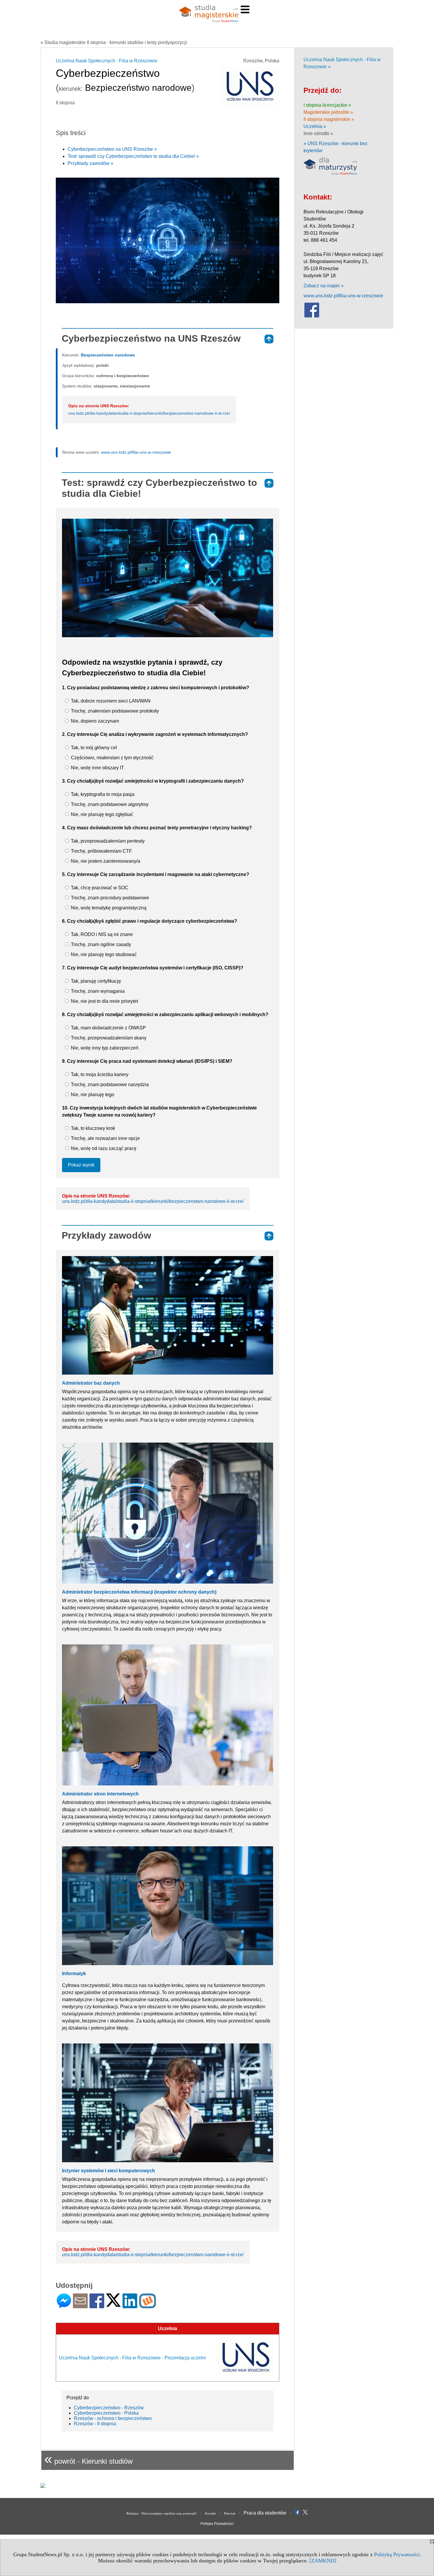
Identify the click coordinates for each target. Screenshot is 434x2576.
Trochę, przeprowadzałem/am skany (108, 1038)
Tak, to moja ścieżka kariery (99, 1074)
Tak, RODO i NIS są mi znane (101, 934)
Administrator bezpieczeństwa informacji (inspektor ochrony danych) (139, 1592)
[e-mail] (80, 2306)
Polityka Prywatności (217, 2524)
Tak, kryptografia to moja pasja (102, 794)
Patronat (230, 2513)
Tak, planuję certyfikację (95, 981)
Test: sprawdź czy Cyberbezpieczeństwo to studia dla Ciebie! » (133, 156)
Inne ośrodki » (318, 133)
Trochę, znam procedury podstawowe (109, 898)
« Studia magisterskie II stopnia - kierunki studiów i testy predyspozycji (114, 42)
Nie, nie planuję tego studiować (103, 954)
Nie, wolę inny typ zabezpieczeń (104, 1048)
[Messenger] (64, 2306)
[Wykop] (147, 2306)
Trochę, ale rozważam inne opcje (105, 1138)
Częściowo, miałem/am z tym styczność (112, 758)
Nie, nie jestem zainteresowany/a (105, 861)
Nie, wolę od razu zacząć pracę (103, 1148)
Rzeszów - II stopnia (95, 2424)
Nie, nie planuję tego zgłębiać (101, 814)
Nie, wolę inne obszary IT (97, 768)
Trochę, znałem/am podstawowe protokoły (114, 711)
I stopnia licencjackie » (327, 105)
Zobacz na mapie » (324, 286)
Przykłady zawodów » (90, 163)
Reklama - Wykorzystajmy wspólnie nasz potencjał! (161, 2513)
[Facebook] (97, 2306)
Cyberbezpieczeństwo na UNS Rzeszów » (112, 149)
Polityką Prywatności (397, 2554)
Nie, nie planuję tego (92, 1095)
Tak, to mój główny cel (93, 748)
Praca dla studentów (265, 2513)
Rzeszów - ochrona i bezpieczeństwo (113, 2418)
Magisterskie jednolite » (328, 112)
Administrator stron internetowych (100, 1794)
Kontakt (210, 2513)
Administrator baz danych (91, 1383)
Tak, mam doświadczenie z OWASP (108, 1028)
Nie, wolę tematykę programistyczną (108, 908)
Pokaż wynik (81, 1165)
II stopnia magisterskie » (329, 119)
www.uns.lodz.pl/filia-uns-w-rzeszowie (136, 452)
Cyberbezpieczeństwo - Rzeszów (109, 2408)
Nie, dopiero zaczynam (94, 721)
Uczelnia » (315, 126)
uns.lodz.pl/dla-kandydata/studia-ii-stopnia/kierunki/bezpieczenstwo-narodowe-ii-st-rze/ (149, 413)
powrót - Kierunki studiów (88, 2459)
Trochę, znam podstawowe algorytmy (109, 804)
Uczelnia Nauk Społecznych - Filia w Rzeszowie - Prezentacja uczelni (132, 2358)
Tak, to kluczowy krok (92, 1128)
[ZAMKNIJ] (323, 2561)
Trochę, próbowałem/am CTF (101, 851)
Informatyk (74, 1974)
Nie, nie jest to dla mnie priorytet (104, 1001)
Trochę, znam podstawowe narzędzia (109, 1085)
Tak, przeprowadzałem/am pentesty (107, 841)
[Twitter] (113, 2304)
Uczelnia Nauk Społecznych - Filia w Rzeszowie (107, 61)
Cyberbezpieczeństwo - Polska (106, 2413)
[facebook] (312, 316)
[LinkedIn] (130, 2306)
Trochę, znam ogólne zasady (100, 944)
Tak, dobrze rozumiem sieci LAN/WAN (110, 701)
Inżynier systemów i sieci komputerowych (108, 2171)
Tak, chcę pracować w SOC (99, 888)
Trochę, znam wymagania (97, 991)
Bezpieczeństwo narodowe (108, 355)
